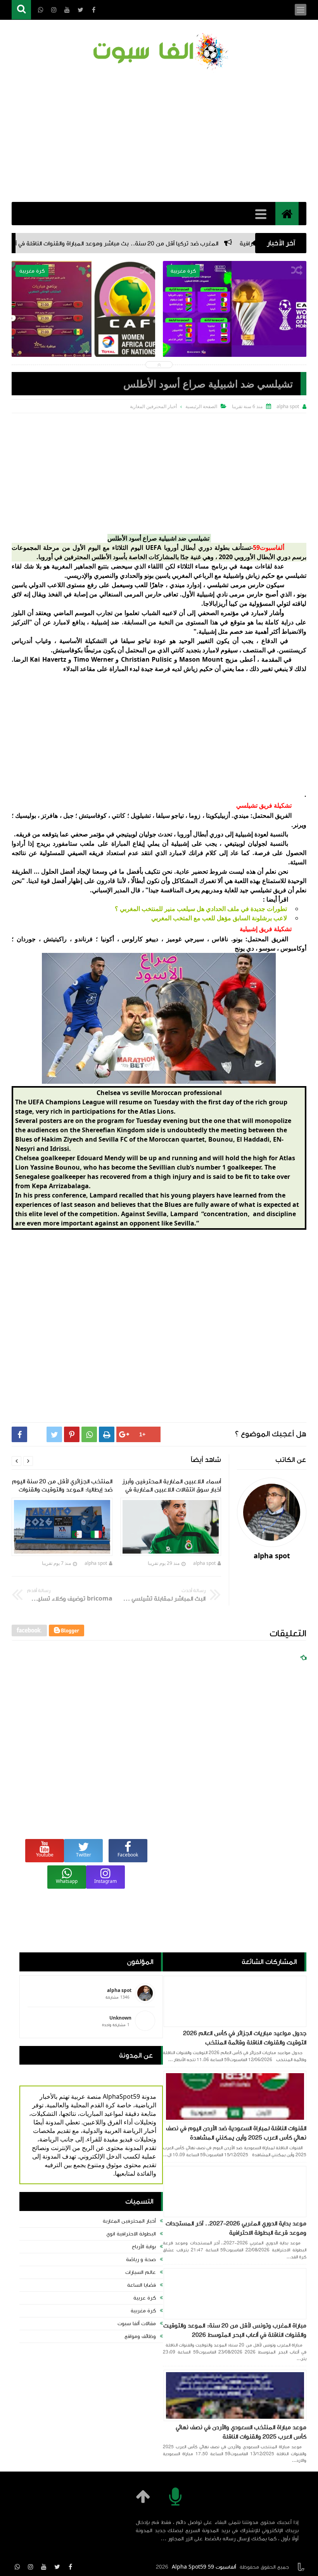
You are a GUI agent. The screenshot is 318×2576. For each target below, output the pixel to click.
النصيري (105, 575)
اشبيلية (232, 575)
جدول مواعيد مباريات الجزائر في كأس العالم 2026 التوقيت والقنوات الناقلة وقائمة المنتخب (245, 2038)
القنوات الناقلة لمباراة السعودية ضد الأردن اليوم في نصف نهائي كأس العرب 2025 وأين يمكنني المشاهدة (236, 2133)
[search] (21, 10)
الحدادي (130, 575)
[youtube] (44, 2567)
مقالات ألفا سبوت (137, 2324)
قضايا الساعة (142, 2285)
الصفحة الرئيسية (201, 406)
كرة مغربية (143, 2311)
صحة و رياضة (141, 2260)
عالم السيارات (141, 2272)
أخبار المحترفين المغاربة (129, 2221)
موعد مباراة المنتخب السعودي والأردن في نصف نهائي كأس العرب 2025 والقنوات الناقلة (241, 2432)
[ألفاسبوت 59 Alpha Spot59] (159, 53)
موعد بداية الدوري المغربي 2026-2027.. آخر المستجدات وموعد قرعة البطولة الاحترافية (236, 2228)
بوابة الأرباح (144, 2247)
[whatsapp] (17, 2567)
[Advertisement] (159, 136)
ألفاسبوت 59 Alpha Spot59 (204, 2567)
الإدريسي (78, 575)
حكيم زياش (260, 575)
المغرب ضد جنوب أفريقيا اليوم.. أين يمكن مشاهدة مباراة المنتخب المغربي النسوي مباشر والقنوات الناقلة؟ (83, 332)
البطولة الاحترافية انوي (131, 2234)
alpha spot (204, 1563)
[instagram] (31, 2567)
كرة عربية (145, 2298)
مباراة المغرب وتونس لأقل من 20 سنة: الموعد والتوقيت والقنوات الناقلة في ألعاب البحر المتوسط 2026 (235, 2330)
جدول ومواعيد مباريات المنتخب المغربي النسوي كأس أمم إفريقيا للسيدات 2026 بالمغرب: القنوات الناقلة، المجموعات (235, 332)
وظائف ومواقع (140, 2336)
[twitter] (57, 2567)
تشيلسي (296, 575)
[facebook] (70, 2567)
